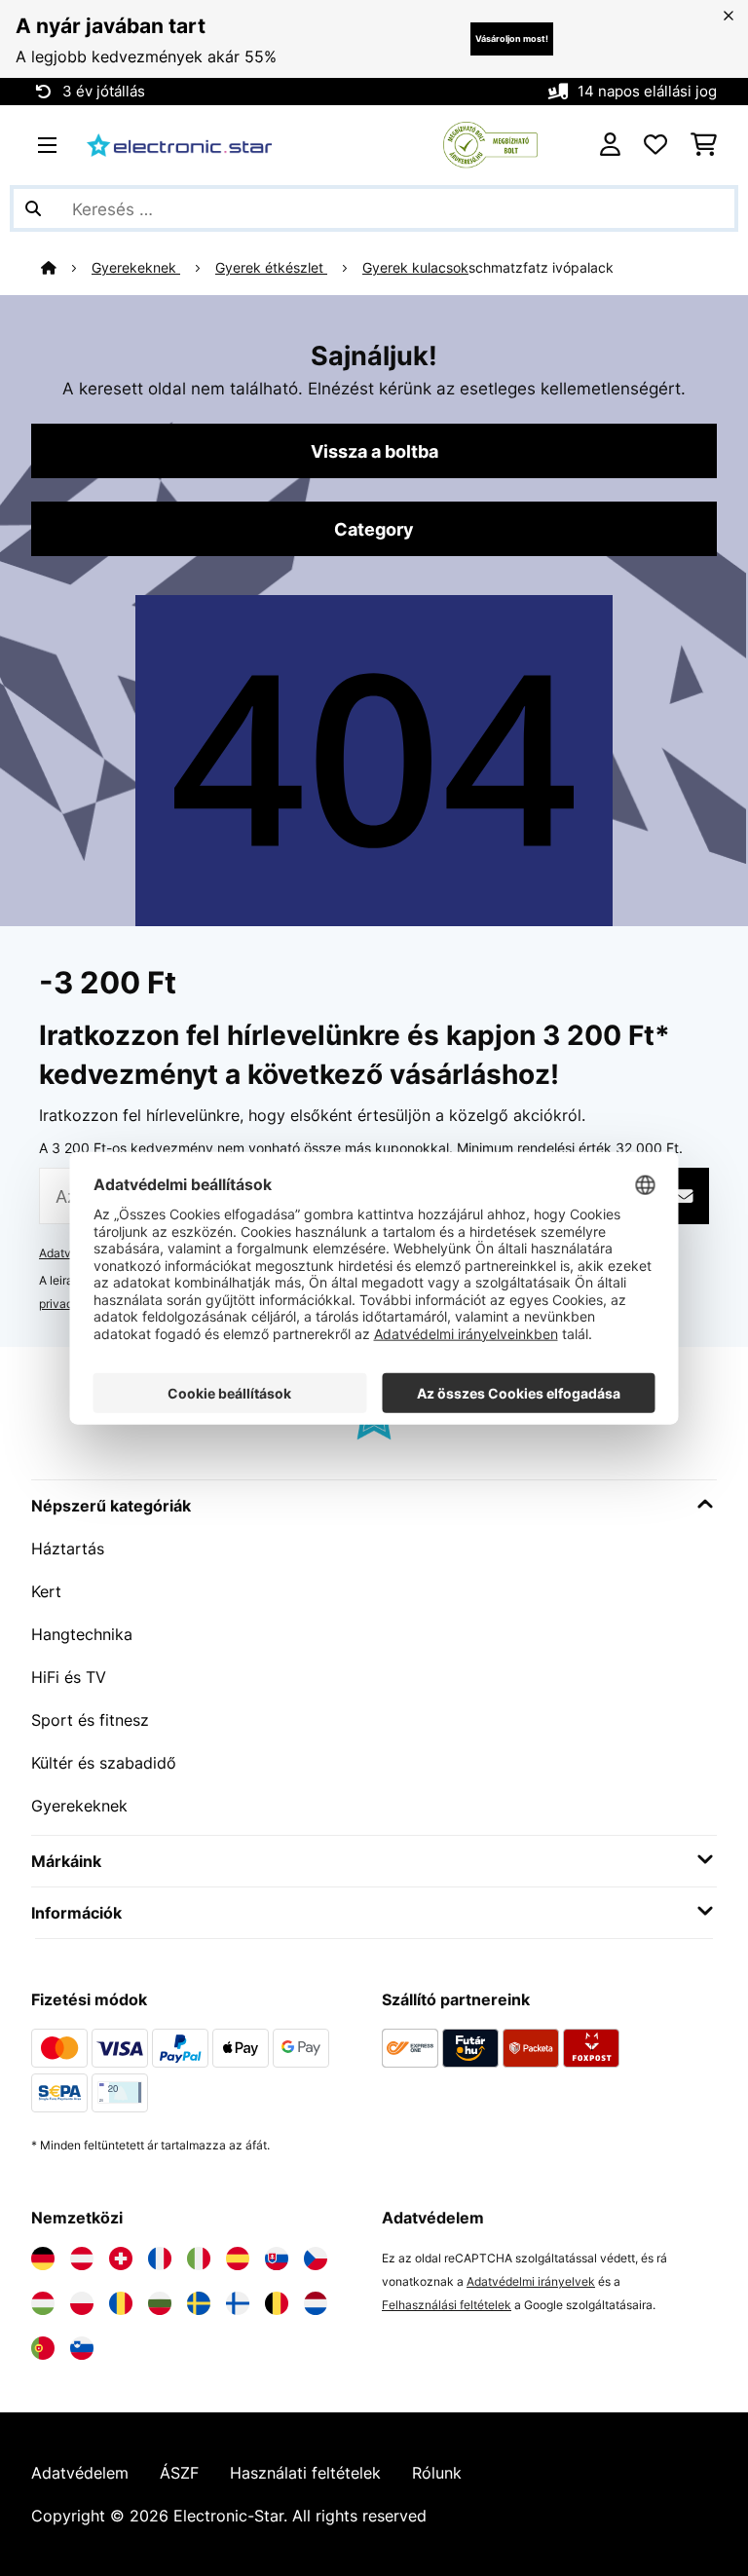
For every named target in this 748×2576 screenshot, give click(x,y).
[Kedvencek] (655, 145)
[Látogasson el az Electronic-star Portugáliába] (43, 2348)
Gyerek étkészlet (271, 268)
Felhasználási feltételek (447, 2305)
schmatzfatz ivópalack (541, 268)
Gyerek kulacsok (415, 268)
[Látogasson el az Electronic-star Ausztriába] (82, 2259)
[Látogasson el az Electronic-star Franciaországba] (160, 2259)
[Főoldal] (66, 268)
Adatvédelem (80, 2473)
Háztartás (68, 1549)
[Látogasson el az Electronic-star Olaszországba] (199, 2259)
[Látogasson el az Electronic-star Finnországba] (238, 2303)
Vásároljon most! (512, 38)
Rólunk (437, 2473)
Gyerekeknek (136, 268)
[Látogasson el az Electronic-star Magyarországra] (43, 2303)
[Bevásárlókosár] (704, 145)
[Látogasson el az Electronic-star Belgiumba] (277, 2303)
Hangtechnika (82, 1634)
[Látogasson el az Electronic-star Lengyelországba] (82, 2303)
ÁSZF (179, 2473)
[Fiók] (610, 145)
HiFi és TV (69, 1677)
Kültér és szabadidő (104, 1763)
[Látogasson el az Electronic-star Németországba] (43, 2259)
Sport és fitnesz (90, 1720)
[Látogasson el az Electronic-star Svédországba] (199, 2303)
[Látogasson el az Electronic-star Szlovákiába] (277, 2259)
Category (374, 529)
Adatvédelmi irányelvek (531, 2281)
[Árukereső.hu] (490, 143)
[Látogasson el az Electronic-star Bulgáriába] (160, 2303)
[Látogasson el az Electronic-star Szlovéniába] (82, 2348)
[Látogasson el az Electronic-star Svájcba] (121, 2259)
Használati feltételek (305, 2473)
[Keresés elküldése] (33, 208)
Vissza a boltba (374, 451)
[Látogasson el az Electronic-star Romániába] (121, 2303)
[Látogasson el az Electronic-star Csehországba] (316, 2259)
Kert (46, 1591)
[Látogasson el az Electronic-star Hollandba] (316, 2303)
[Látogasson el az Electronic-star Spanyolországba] (238, 2259)
